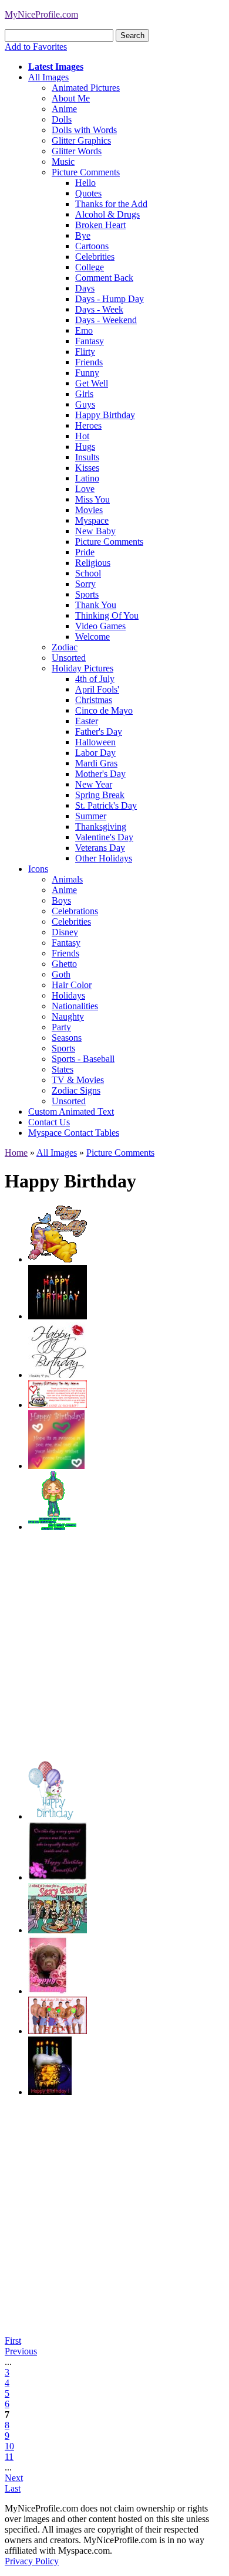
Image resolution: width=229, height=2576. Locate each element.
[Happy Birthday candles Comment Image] (58, 1316)
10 (9, 2446)
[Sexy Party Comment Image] (58, 1930)
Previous (21, 2351)
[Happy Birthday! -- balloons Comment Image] (51, 1816)
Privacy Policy (32, 2561)
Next (14, 2478)
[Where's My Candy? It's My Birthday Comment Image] (52, 1527)
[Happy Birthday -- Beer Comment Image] (50, 2092)
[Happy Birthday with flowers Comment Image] (48, 1991)
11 (9, 2457)
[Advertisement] (114, 1647)
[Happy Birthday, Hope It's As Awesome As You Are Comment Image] (56, 1466)
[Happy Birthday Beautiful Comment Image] (58, 1877)
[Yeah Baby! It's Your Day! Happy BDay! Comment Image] (58, 2031)
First (13, 2341)
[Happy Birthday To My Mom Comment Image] (58, 1405)
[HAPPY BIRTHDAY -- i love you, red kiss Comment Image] (58, 1375)
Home (16, 1153)
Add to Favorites (36, 47)
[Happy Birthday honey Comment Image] (58, 1259)
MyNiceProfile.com (41, 14)
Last (13, 2488)
